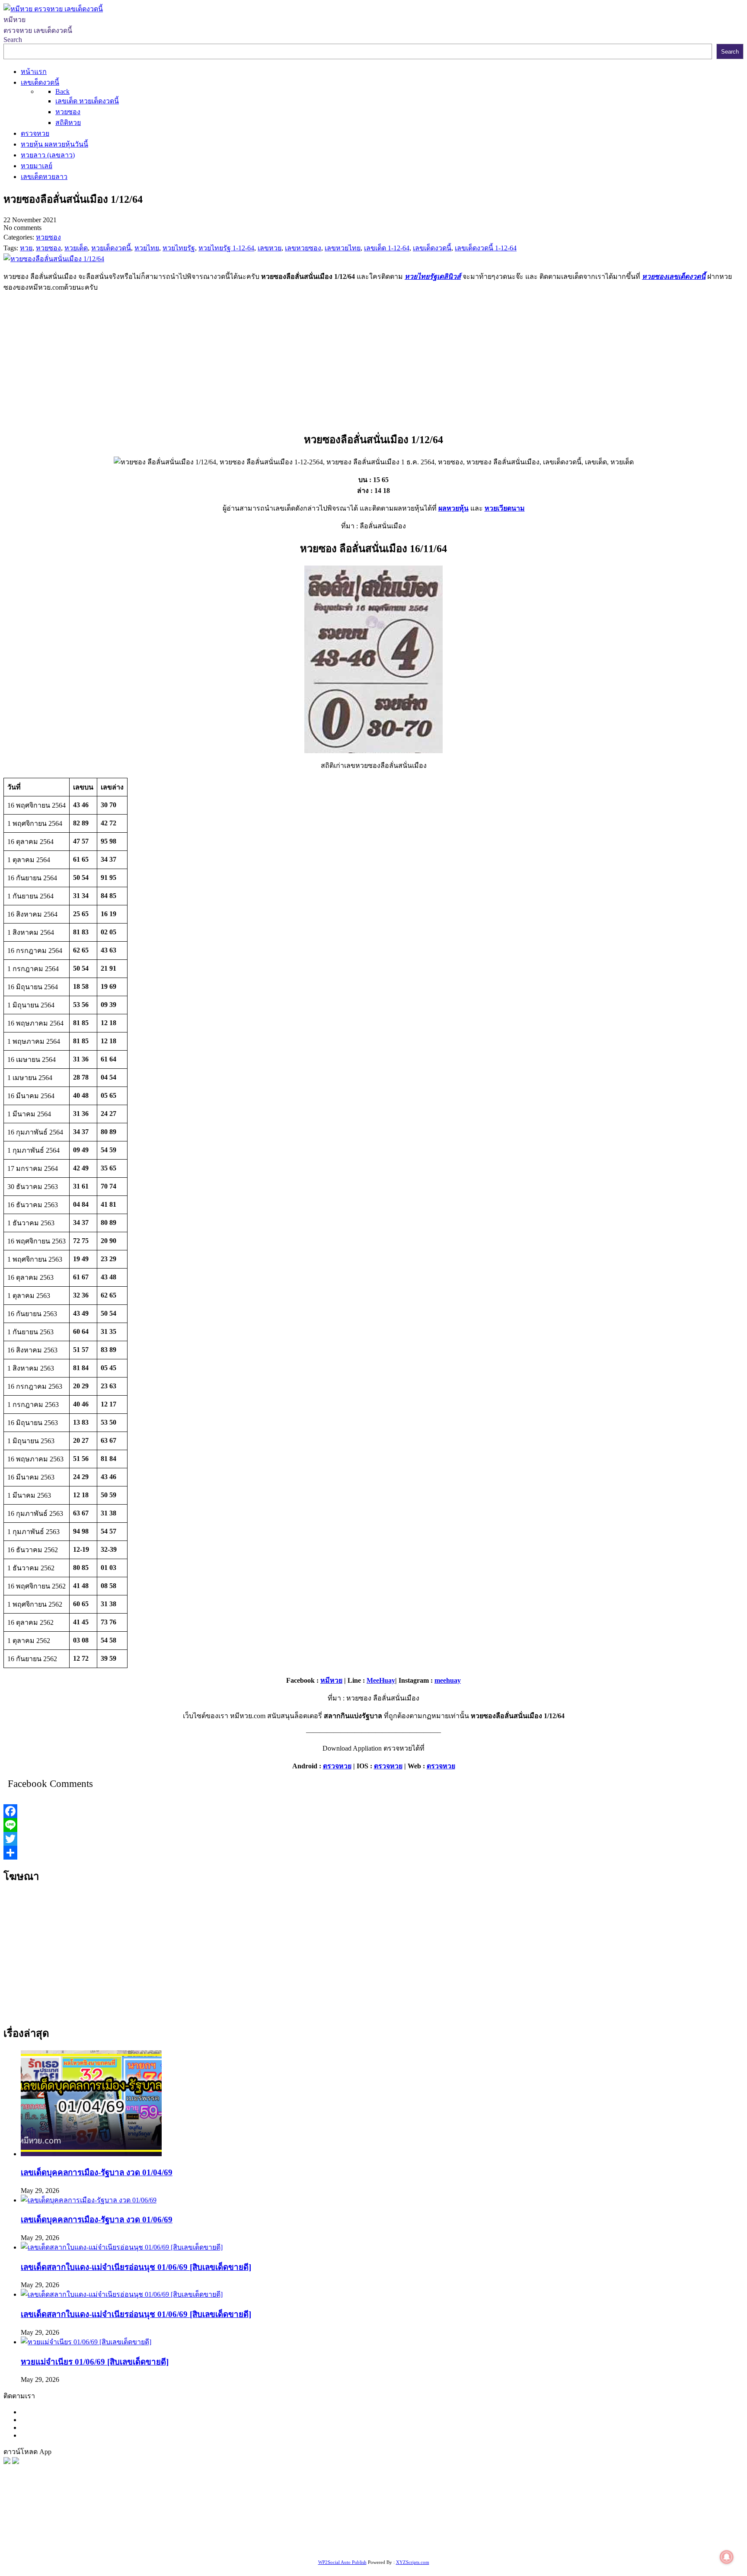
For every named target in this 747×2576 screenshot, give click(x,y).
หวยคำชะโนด (661, 2526)
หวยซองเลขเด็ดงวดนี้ (674, 276)
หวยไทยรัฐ (87, 2526)
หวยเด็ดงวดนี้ (190, 2526)
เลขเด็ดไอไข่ (622, 2536)
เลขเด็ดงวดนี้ (49, 2526)
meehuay (448, 1680)
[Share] (373, 1853)
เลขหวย (224, 2526)
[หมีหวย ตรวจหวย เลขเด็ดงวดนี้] (53, 9)
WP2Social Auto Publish (342, 2562)
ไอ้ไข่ (104, 2547)
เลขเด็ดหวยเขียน (668, 2536)
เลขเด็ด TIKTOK (236, 2547)
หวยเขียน (136, 2536)
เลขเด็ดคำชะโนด (177, 2536)
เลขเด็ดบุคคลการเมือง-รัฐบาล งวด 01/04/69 (97, 2172)
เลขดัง (395, 2526)
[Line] (373, 1825)
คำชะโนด (586, 2526)
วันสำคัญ (490, 2536)
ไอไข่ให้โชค (162, 2547)
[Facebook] (373, 1811)
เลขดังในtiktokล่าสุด (47, 2547)
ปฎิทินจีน (196, 2547)
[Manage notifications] (727, 2557)
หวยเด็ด (143, 2526)
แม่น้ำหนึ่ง (459, 2536)
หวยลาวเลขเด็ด (546, 2526)
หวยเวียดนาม (505, 508)
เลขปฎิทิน (385, 2536)
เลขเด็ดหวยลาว (497, 2526)
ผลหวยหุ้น (453, 508)
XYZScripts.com (413, 2562)
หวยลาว (419, 2526)
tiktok (86, 2547)
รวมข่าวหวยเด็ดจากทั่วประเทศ (291, 2536)
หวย (162, 2526)
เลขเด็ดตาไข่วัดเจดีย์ (571, 2536)
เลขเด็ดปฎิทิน (421, 2536)
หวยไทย (117, 2526)
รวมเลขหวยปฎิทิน (92, 2536)
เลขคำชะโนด (42, 2536)
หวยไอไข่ (354, 2536)
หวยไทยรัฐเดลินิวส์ (433, 276)
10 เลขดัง (128, 2547)
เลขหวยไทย (366, 2526)
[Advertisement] (373, 360)
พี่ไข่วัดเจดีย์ (620, 2526)
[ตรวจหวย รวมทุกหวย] (7, 2462)
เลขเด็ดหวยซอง (323, 2526)
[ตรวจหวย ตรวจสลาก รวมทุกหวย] (16, 2462)
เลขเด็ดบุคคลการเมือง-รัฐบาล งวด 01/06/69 (97, 2220)
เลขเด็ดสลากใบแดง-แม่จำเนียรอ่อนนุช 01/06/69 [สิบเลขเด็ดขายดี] (136, 2267)
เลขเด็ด (286, 2526)
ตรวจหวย (337, 1766)
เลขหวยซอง (255, 2526)
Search (13, 40)
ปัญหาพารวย (452, 2526)
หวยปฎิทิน (279, 2547)
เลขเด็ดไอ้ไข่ (224, 2536)
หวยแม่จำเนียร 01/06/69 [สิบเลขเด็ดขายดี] (95, 2362)
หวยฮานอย (522, 2536)
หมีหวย (331, 1680)
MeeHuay (381, 1680)
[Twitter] (373, 1839)
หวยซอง (16, 2526)
